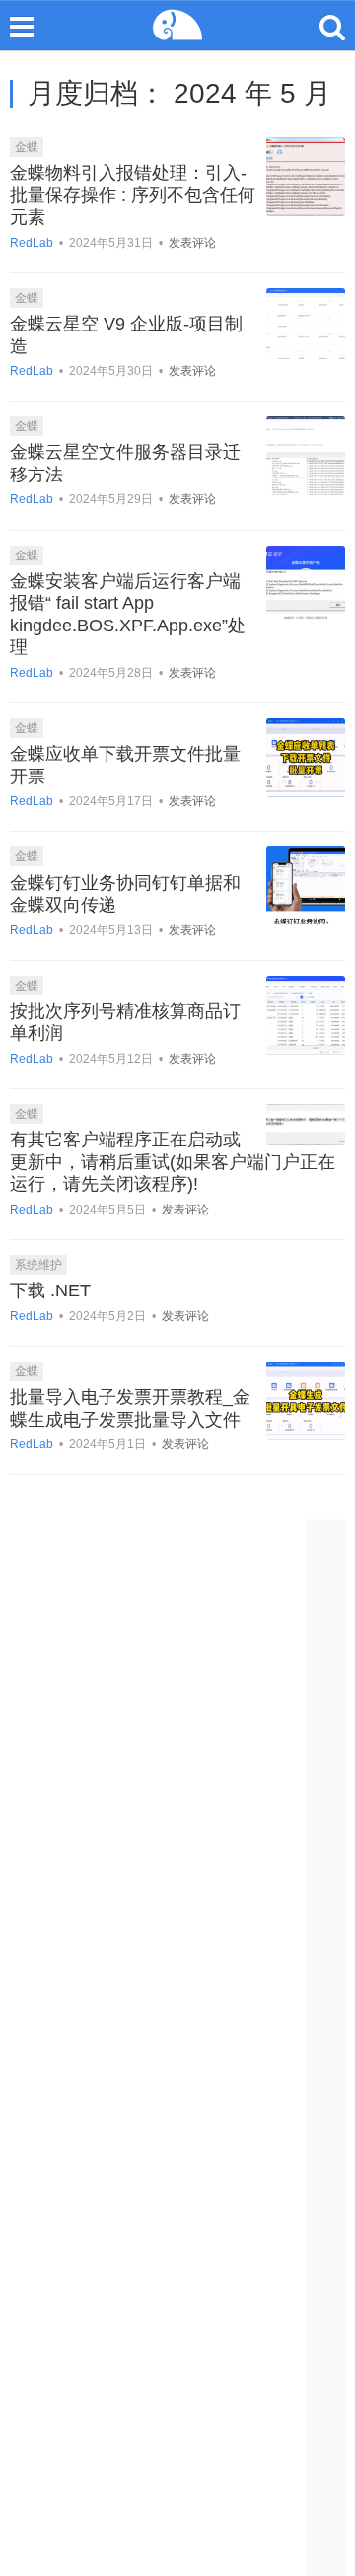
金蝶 (27, 147)
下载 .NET (50, 1290)
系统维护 (38, 1265)
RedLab (32, 243)
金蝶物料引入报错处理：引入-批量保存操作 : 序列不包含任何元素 (133, 195)
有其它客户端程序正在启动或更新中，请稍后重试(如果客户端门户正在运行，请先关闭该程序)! (173, 1162)
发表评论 (192, 243)
